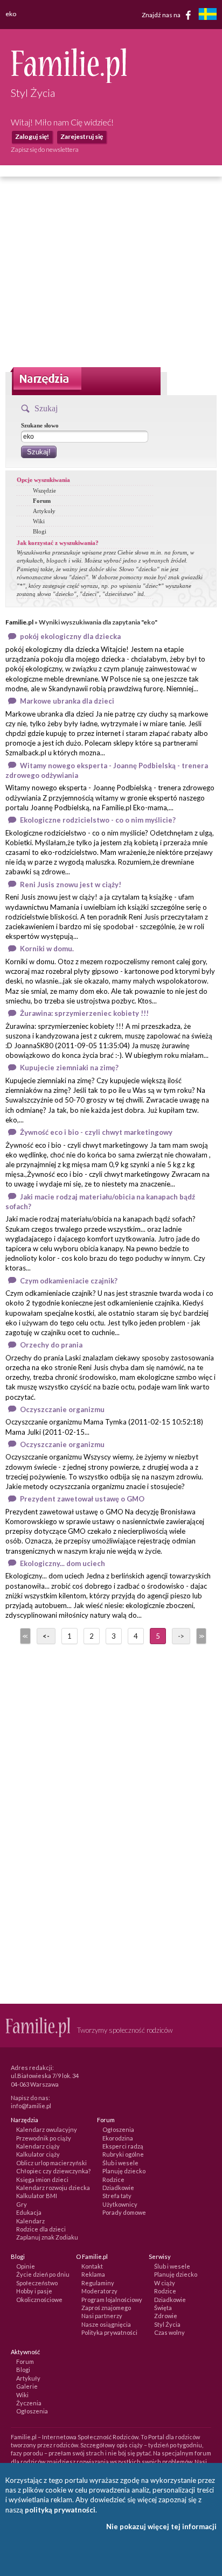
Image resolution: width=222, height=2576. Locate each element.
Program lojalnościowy (112, 2300)
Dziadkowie (118, 2188)
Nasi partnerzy (102, 2316)
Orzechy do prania (51, 1345)
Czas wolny (169, 2332)
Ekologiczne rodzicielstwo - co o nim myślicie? (98, 820)
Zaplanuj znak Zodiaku (47, 2237)
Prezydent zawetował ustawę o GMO (82, 1499)
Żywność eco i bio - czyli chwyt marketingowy (96, 1132)
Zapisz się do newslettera (45, 149)
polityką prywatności (60, 2510)
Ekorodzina (118, 2138)
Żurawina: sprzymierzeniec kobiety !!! (84, 1013)
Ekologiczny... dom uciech (63, 1563)
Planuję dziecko (124, 2171)
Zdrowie (166, 2316)
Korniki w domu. (47, 949)
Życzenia (29, 2403)
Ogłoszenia (118, 2129)
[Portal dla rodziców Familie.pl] (69, 80)
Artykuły (44, 511)
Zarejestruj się (82, 136)
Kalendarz (30, 2221)
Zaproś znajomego (106, 2308)
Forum (42, 501)
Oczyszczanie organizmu (62, 1409)
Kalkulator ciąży (38, 2154)
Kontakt (92, 2266)
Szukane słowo (40, 425)
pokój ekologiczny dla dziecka (70, 636)
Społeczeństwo (37, 2283)
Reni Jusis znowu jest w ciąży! (71, 885)
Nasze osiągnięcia (106, 2324)
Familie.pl (19, 622)
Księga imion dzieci (42, 2180)
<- (46, 1636)
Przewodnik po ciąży (44, 2138)
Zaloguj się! (32, 136)
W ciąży (165, 2283)
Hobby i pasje (34, 2291)
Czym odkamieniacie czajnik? (69, 1281)
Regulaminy (98, 2283)
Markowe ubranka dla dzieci (67, 701)
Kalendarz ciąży (38, 2146)
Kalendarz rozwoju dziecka (53, 2188)
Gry (22, 2204)
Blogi (40, 531)
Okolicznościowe (39, 2300)
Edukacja (29, 2212)
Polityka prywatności (109, 2332)
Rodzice (113, 2180)
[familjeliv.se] (207, 15)
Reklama (93, 2274)
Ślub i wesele (120, 2163)
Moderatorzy (99, 2291)
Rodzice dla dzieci (41, 2229)
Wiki (39, 521)
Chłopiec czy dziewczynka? (53, 2171)
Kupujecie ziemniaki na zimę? (69, 1068)
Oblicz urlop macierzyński (51, 2163)
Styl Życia (167, 2324)
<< (24, 1636)
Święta (163, 2308)
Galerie (27, 2386)
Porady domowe (124, 2212)
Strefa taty (117, 2196)
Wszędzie (44, 490)
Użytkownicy (120, 2204)
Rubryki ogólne (123, 2154)
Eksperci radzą (123, 2146)
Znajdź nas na (162, 14)
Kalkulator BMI (37, 2196)
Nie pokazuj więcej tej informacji (161, 2526)
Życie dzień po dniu (43, 2274)
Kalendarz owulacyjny (47, 2129)
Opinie (26, 2266)
